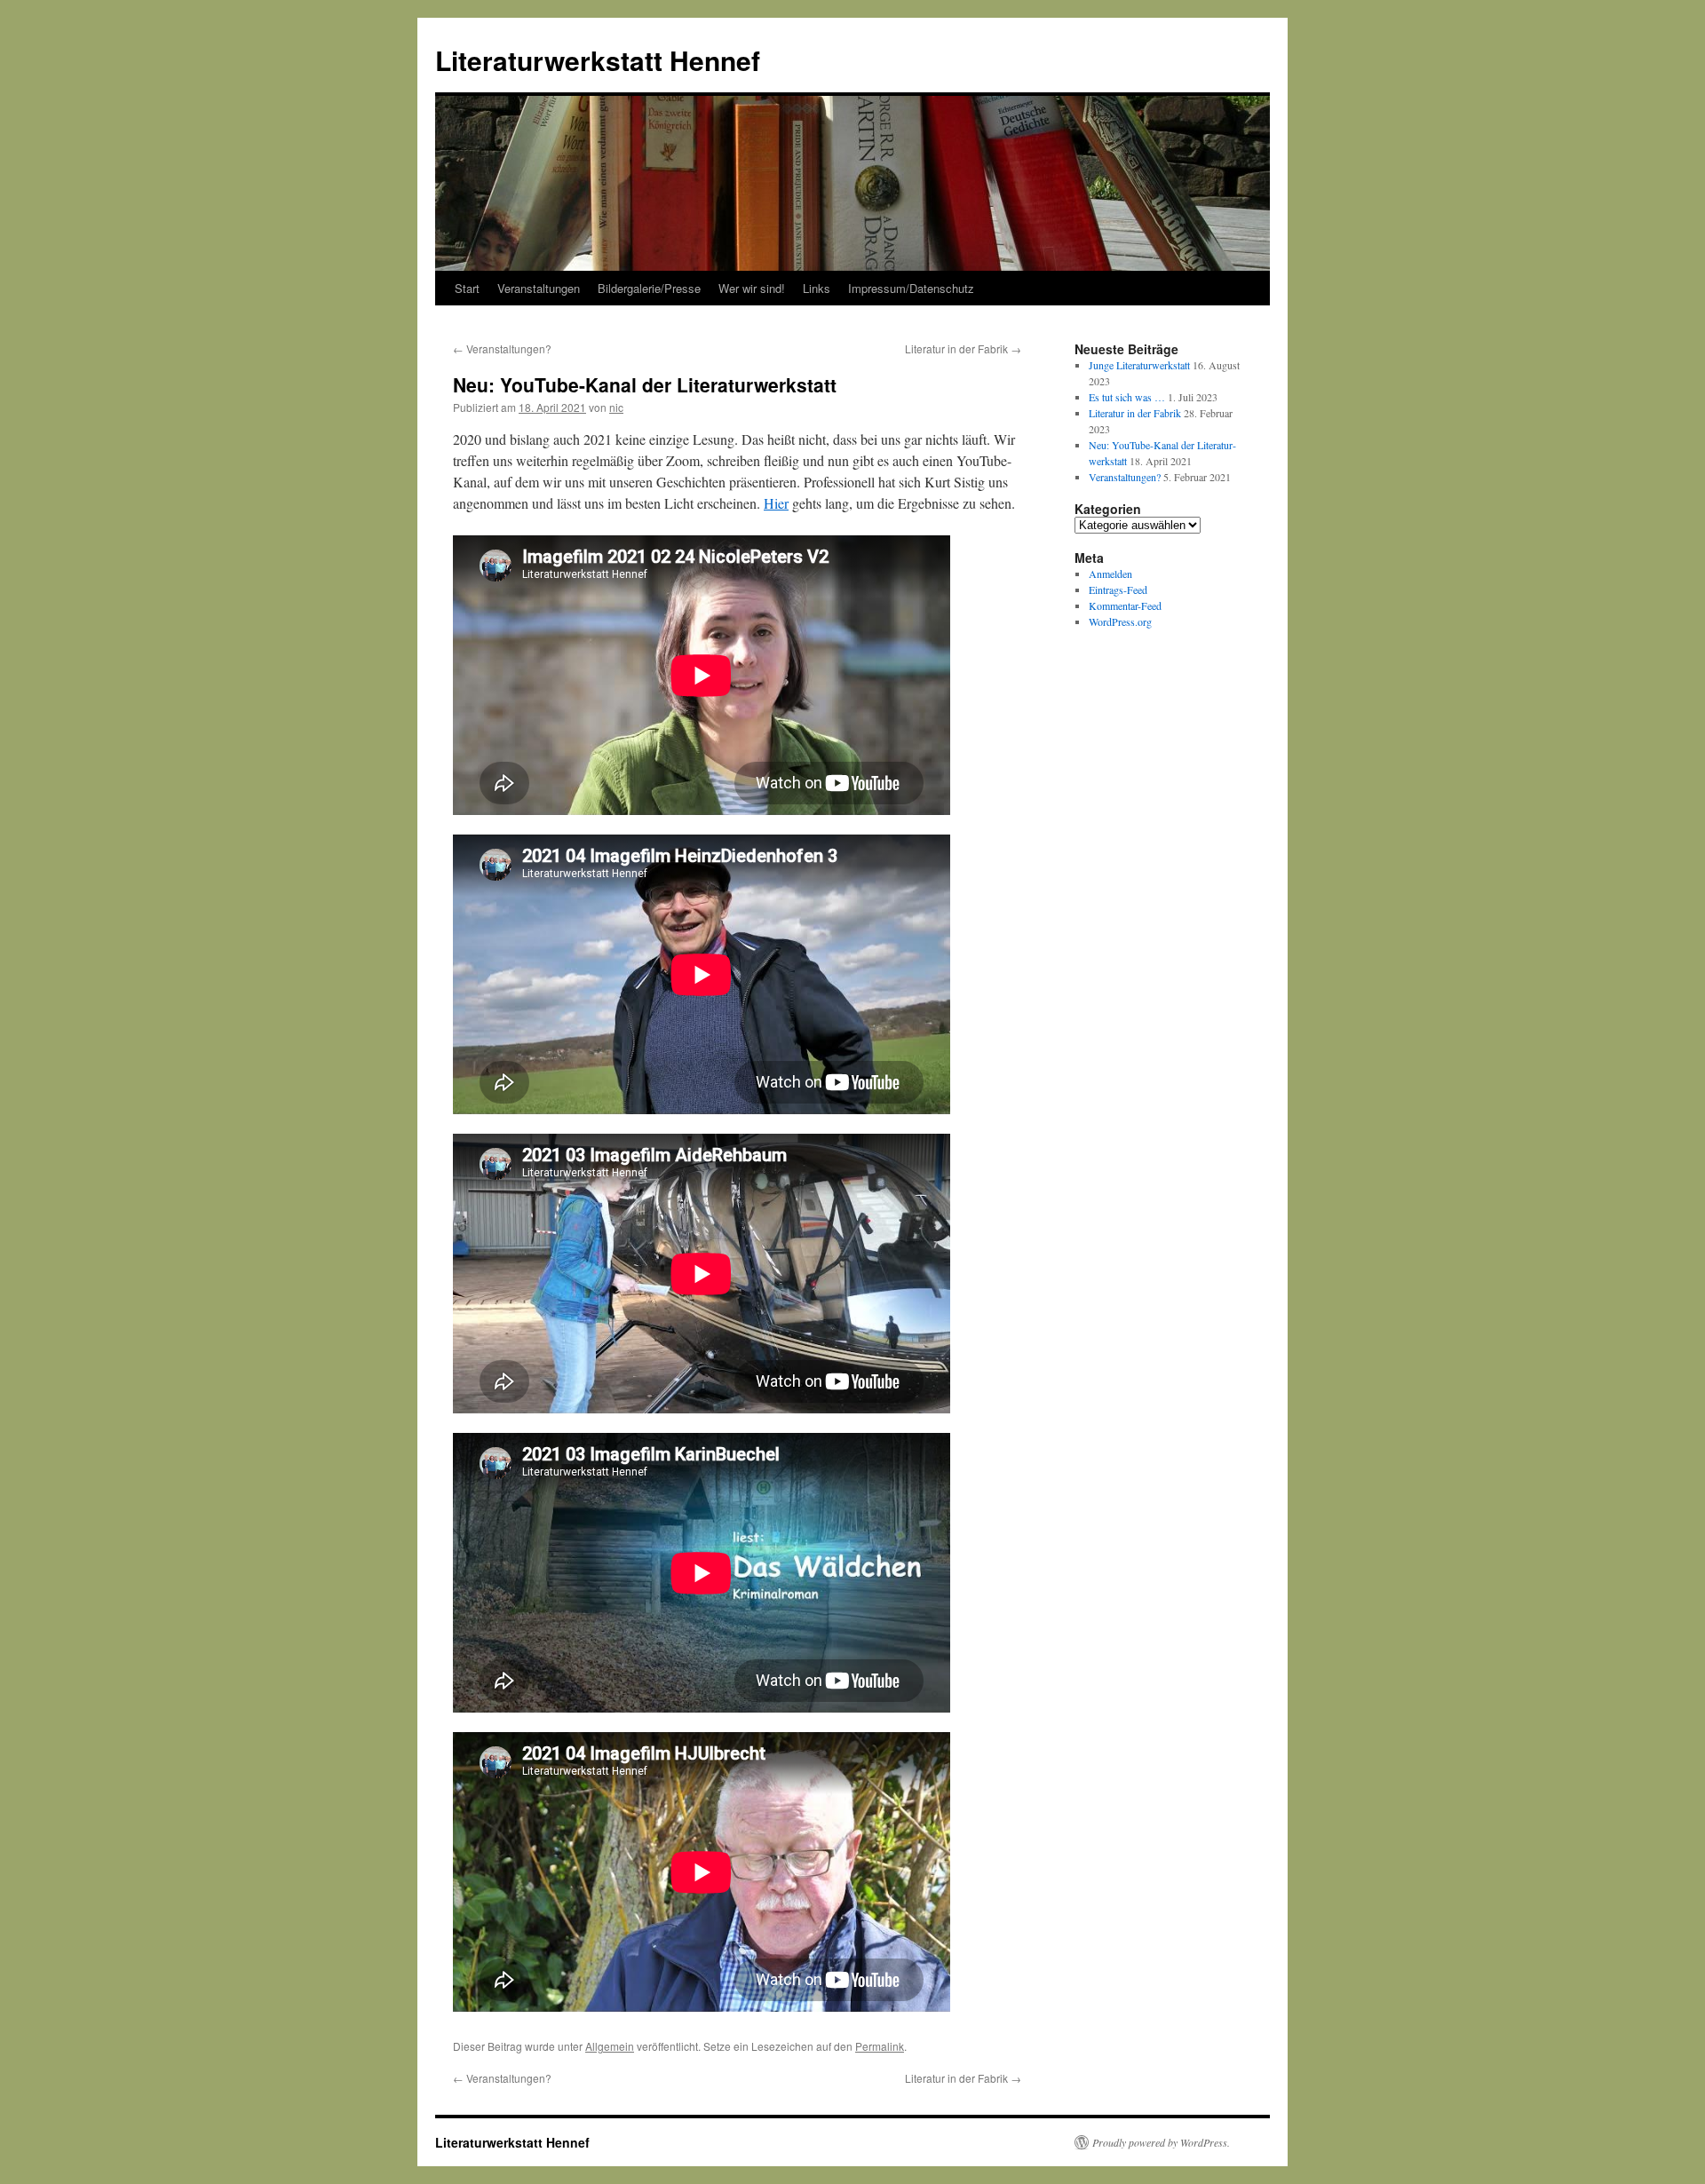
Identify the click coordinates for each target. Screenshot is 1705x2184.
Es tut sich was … (1127, 397)
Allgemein (610, 2046)
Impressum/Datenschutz (911, 288)
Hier (776, 503)
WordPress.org (1120, 621)
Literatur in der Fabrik (963, 348)
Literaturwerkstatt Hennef (598, 60)
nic (616, 407)
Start (467, 288)
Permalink (880, 2046)
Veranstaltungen (539, 288)
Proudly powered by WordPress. (1161, 2142)
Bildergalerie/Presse (649, 288)
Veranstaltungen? (502, 348)
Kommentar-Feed (1125, 605)
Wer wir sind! (752, 288)
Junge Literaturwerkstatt (1139, 365)
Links (817, 288)
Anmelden (1110, 574)
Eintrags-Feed (1118, 590)
